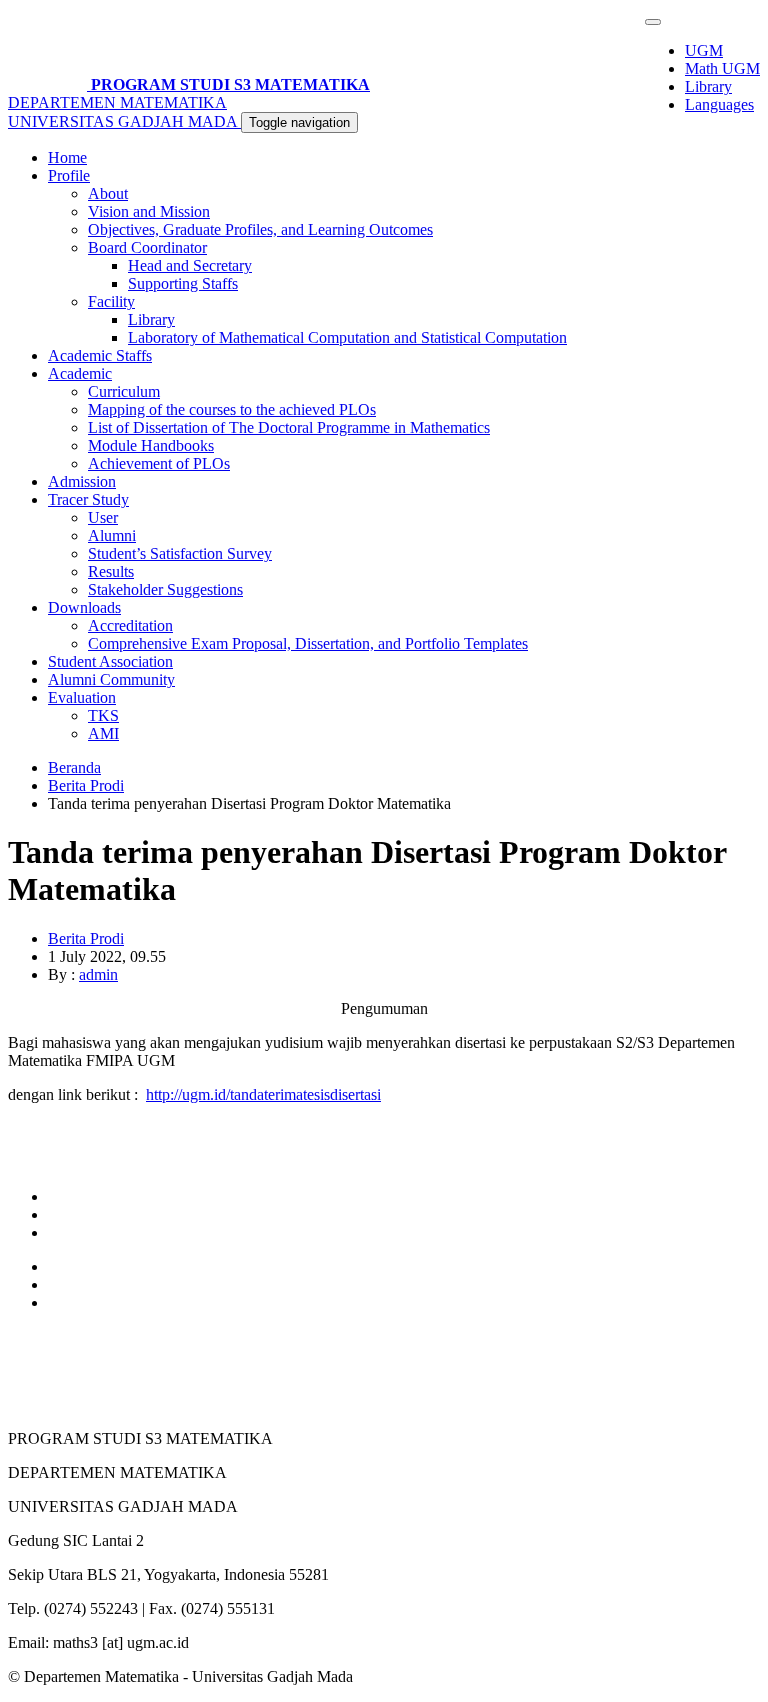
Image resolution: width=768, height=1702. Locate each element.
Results (111, 571)
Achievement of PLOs (159, 463)
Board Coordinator (147, 247)
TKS (103, 715)
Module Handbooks (151, 445)
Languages (719, 104)
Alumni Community (111, 679)
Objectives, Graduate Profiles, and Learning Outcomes (260, 229)
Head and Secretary (190, 265)
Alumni (112, 535)
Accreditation (130, 625)
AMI (103, 733)
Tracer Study (88, 499)
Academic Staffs (100, 355)
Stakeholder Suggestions (165, 589)
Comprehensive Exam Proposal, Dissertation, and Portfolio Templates (308, 643)
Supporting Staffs (183, 283)
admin (98, 974)
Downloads (84, 607)
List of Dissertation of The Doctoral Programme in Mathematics (289, 427)
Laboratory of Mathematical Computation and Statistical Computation (347, 337)
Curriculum (124, 391)
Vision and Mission (149, 211)
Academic (80, 373)
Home (67, 157)
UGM (704, 50)
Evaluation (82, 697)
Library (708, 86)
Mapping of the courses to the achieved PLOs (232, 409)
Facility (111, 301)
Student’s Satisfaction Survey (180, 553)
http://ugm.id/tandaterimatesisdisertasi (263, 1094)
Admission (82, 481)
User (103, 517)
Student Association (110, 661)
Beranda (74, 767)
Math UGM (722, 68)
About (108, 193)
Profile (69, 175)
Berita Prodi (86, 785)
